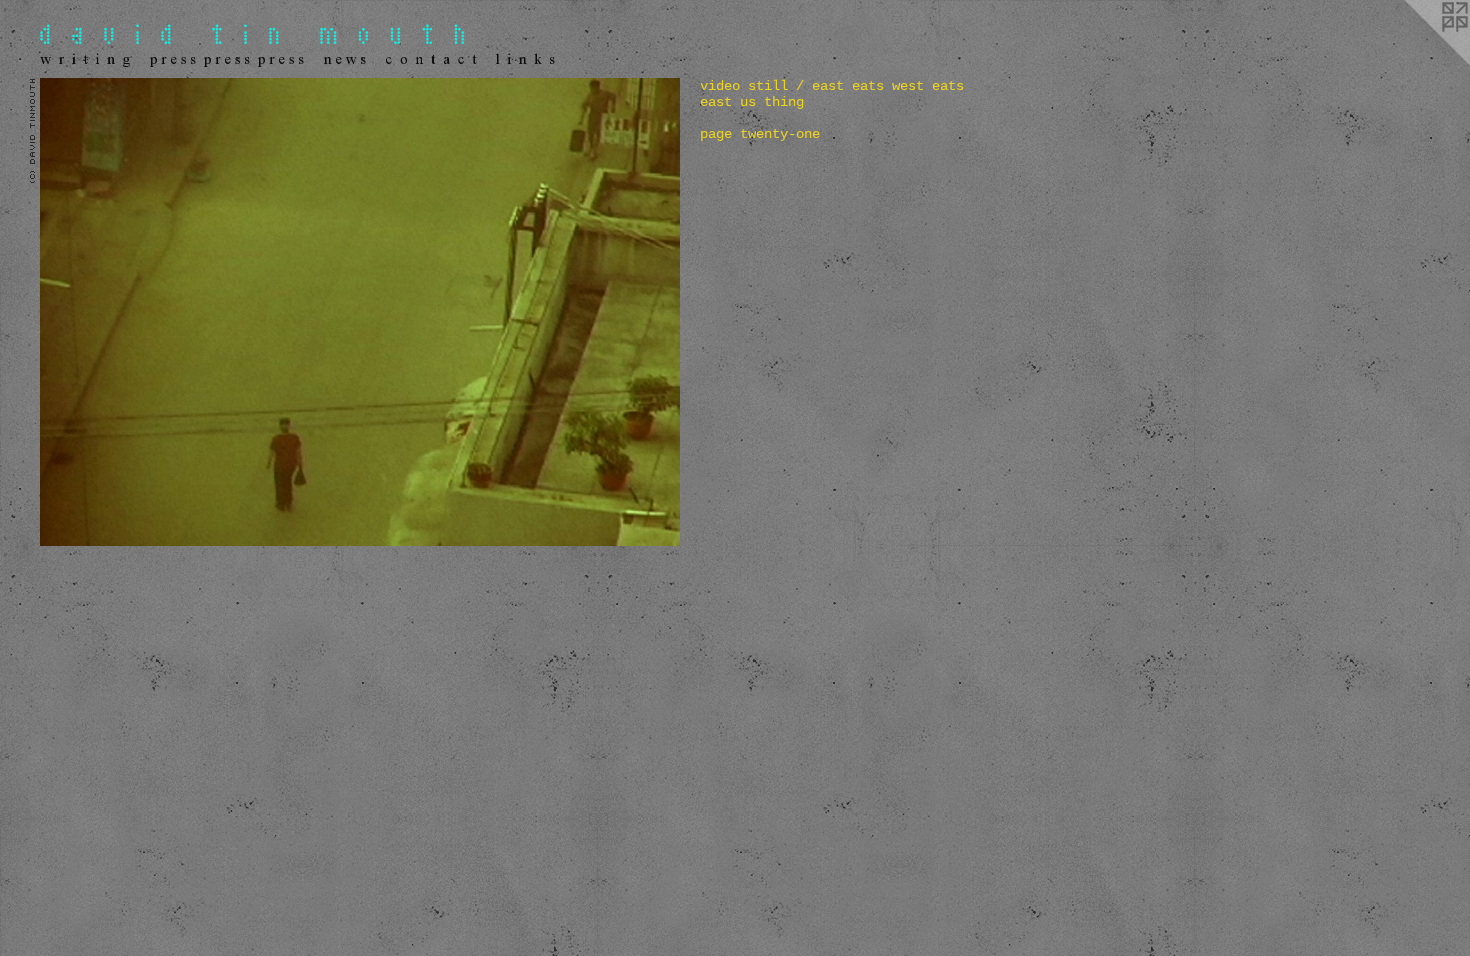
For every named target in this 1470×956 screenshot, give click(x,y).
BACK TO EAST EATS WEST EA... (124, 582)
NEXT (92, 570)
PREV (54, 570)
